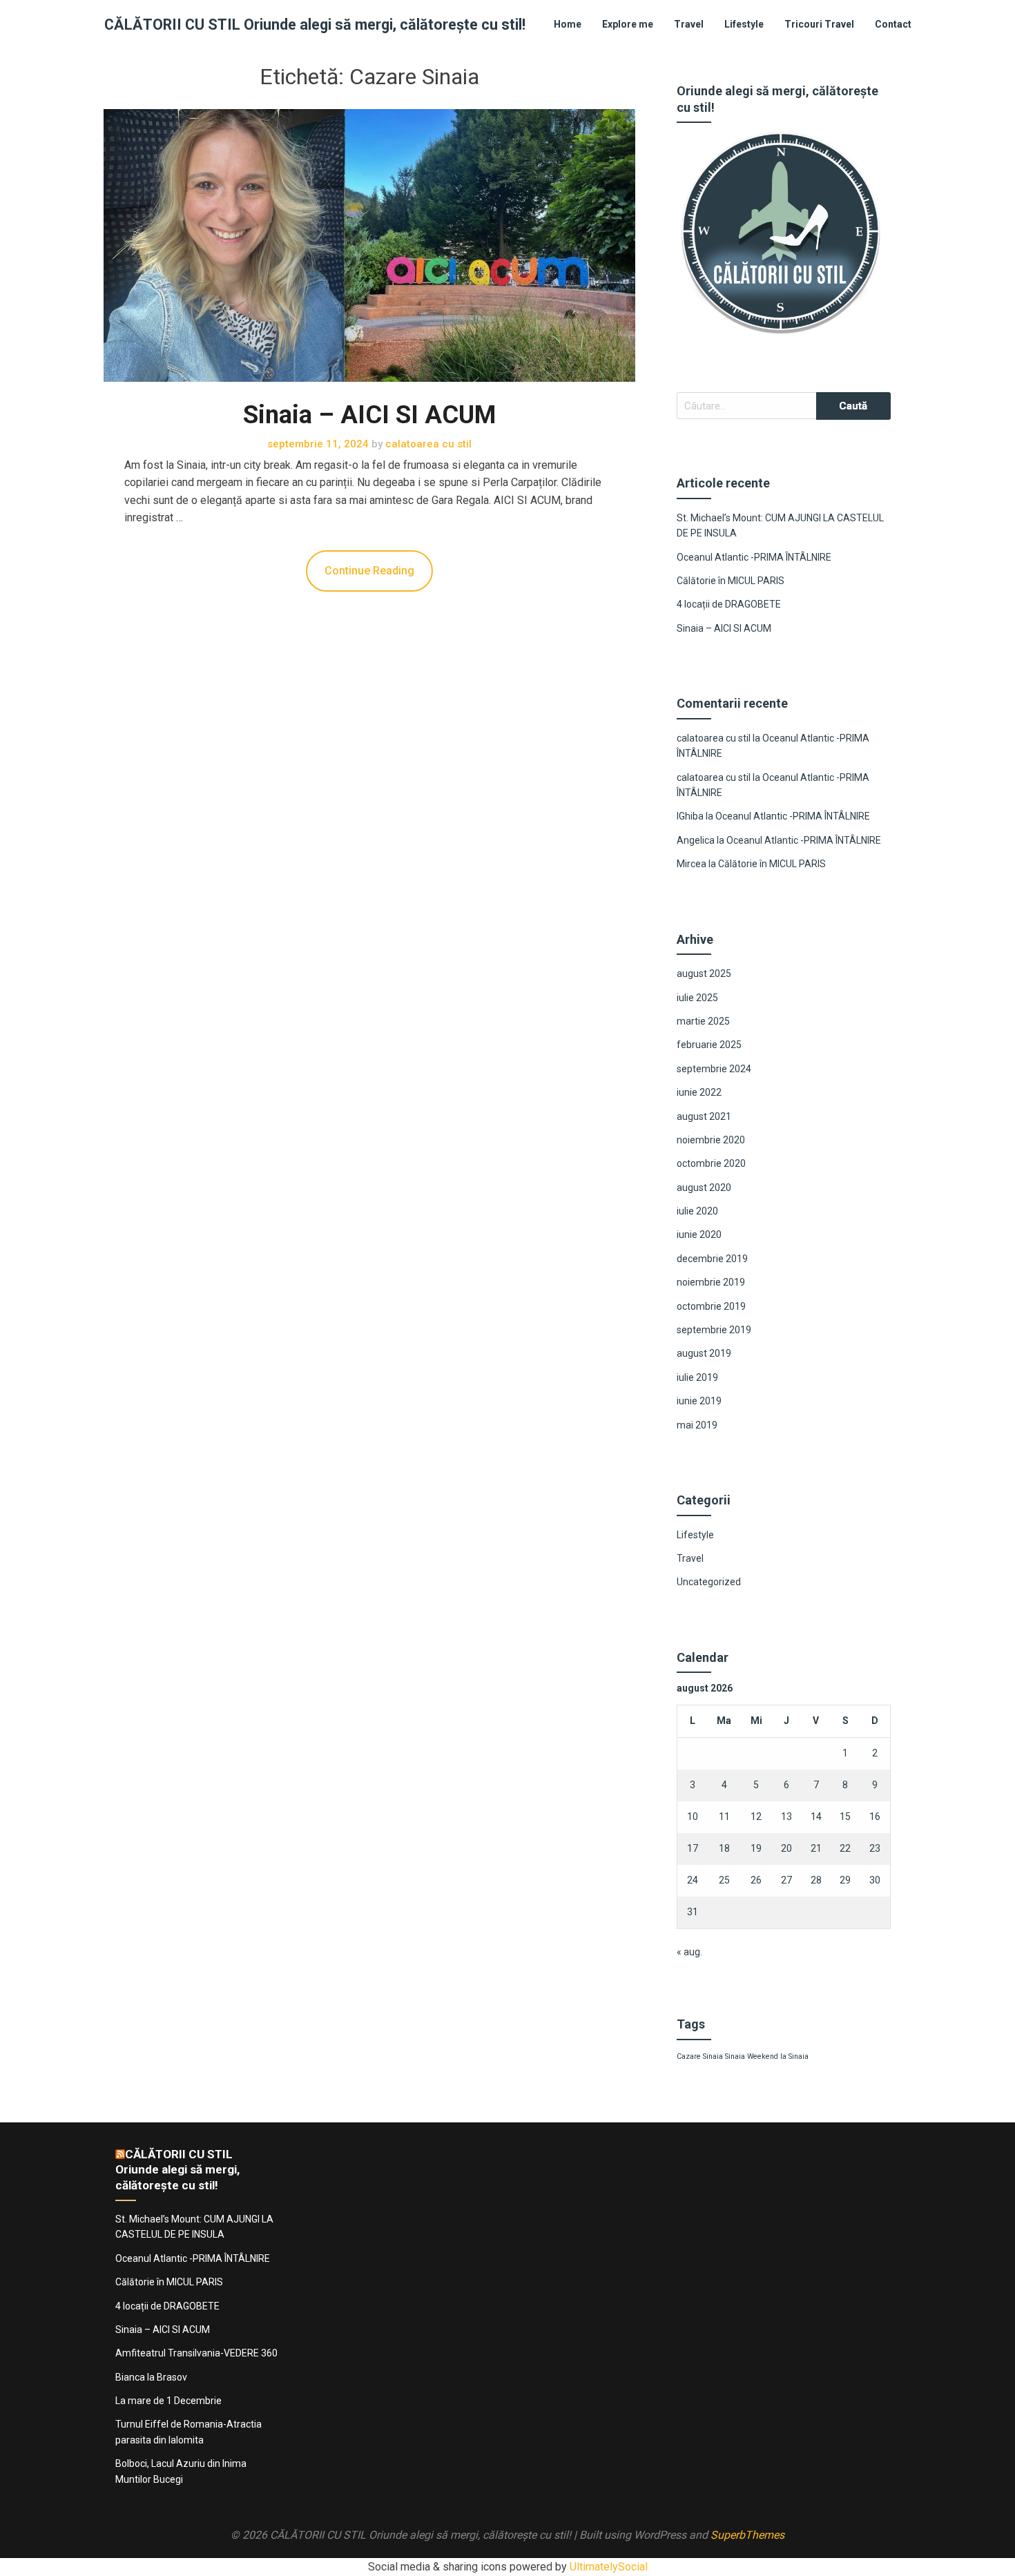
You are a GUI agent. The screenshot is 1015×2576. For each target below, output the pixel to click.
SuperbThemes (747, 2535)
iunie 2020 (699, 1234)
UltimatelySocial (609, 2567)
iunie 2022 (699, 1092)
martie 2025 (703, 1021)
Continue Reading (369, 571)
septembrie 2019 (714, 1330)
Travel (689, 24)
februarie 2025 (709, 1045)
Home (568, 24)
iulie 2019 (697, 1377)
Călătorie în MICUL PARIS (731, 581)
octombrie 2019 (711, 1306)
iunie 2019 (699, 1401)
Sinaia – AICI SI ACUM (369, 415)
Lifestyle (744, 24)
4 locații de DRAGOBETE (729, 604)
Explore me (628, 24)
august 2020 (704, 1188)
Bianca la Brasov (151, 2377)
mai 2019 (697, 1425)
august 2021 (704, 1116)
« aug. (689, 1952)
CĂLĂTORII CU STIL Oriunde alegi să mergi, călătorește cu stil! (315, 25)
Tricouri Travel (819, 24)
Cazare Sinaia (700, 2056)
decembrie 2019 (712, 1259)
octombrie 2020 (711, 1163)
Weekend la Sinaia (778, 2056)
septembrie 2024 (714, 1069)
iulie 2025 (697, 998)
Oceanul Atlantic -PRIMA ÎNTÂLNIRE (754, 557)
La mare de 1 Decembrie (168, 2401)
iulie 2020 (697, 1211)
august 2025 (704, 974)
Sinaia (735, 2056)
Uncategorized (709, 1582)
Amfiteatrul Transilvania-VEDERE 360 (196, 2353)
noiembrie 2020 (711, 1140)
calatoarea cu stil (714, 738)
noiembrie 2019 (711, 1282)
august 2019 (704, 1353)
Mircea (692, 864)
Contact (893, 24)
